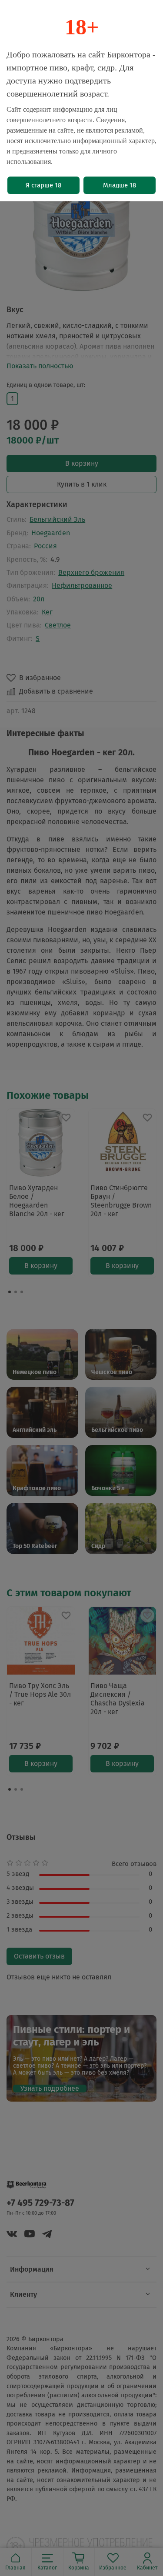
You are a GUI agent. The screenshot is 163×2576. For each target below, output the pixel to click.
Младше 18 (120, 185)
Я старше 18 (43, 185)
